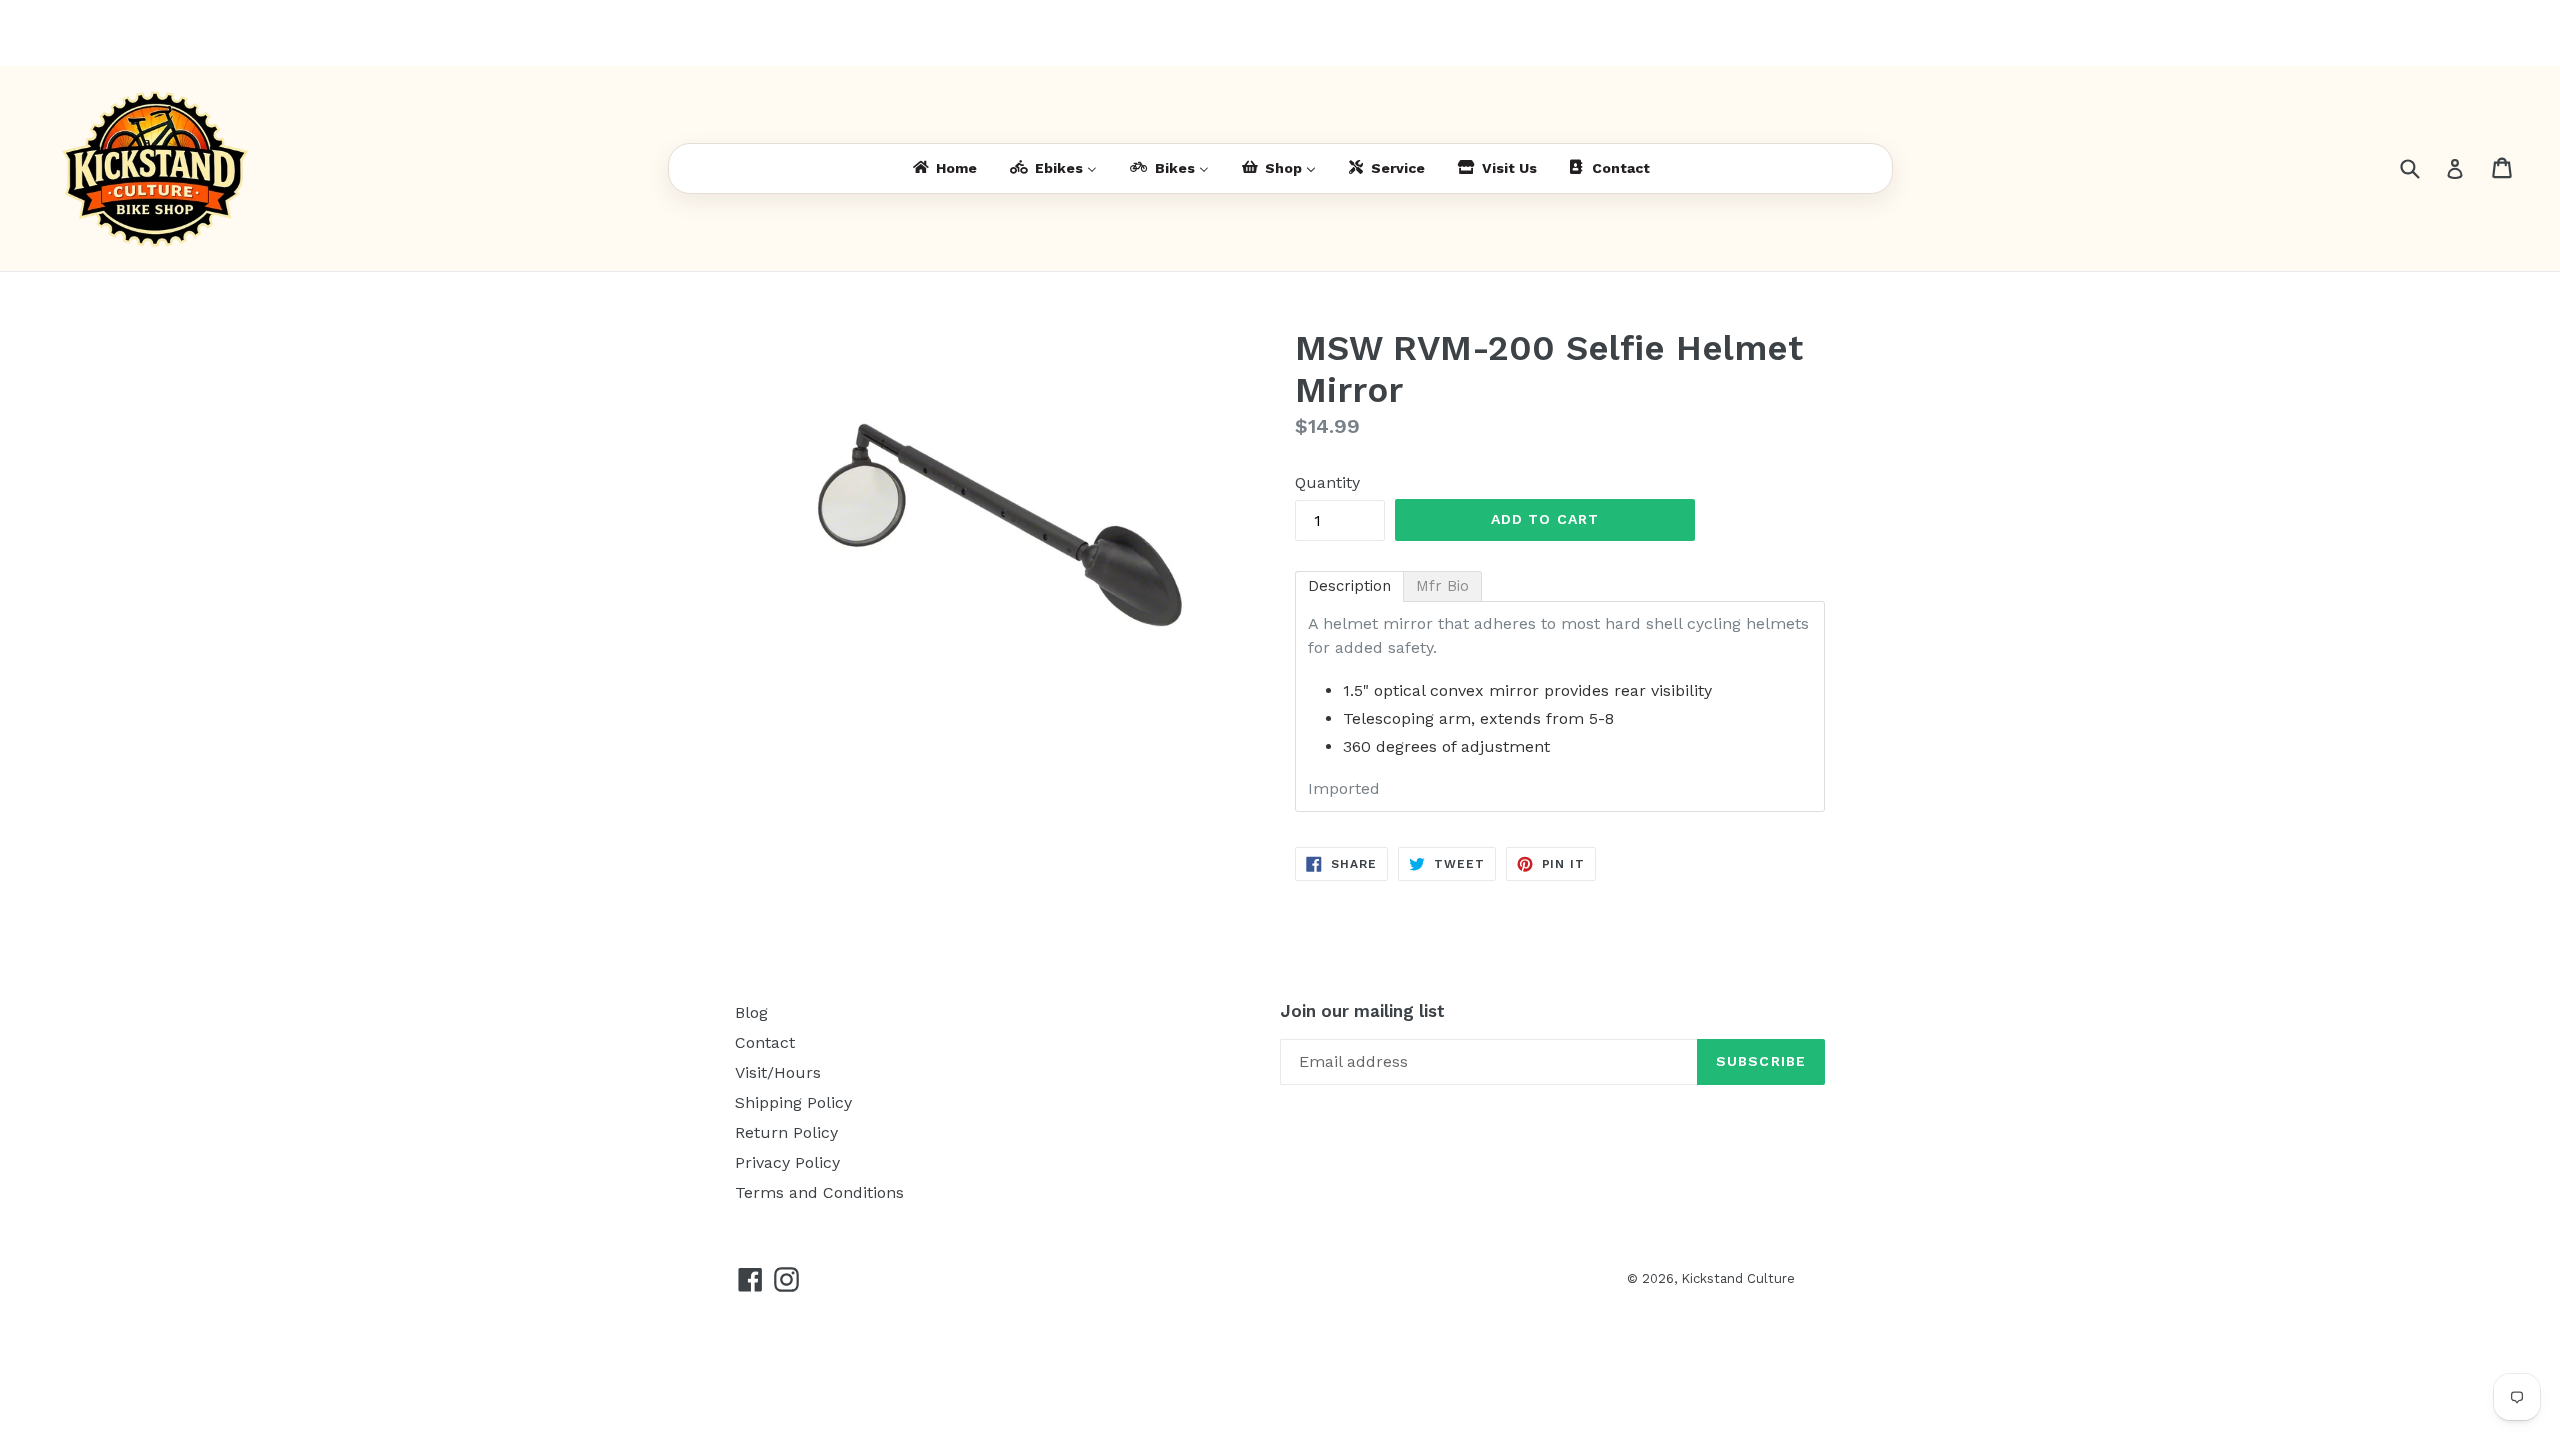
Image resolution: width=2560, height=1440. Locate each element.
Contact (765, 1042)
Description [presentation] (1349, 586)
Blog (751, 1012)
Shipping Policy (793, 1102)
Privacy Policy (787, 1162)
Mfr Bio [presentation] (1442, 586)
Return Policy (786, 1132)
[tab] (1349, 586)
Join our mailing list (1362, 1011)
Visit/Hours (778, 1072)
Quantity (1327, 482)
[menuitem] (943, 168)
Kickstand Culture (1738, 1278)
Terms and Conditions (819, 1192)
